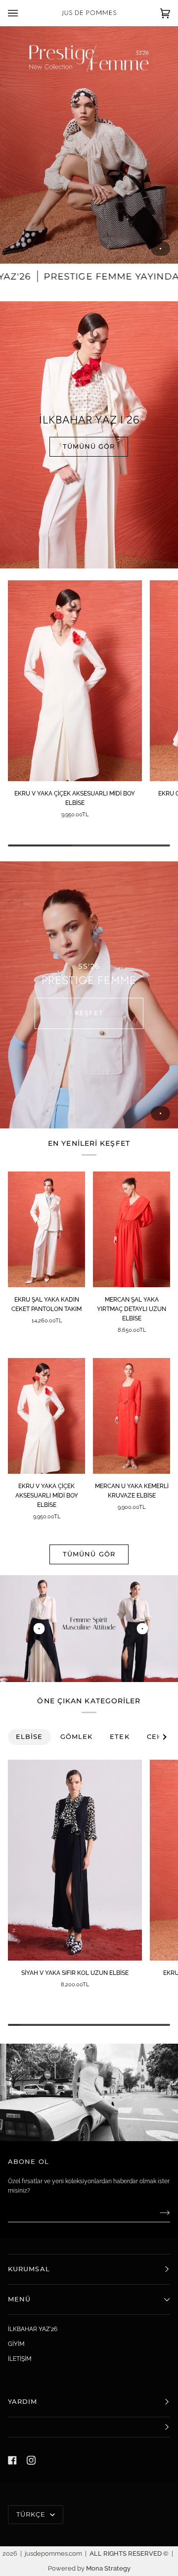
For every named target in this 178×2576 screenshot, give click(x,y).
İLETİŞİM (20, 2359)
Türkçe (32, 2514)
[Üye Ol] (157, 2212)
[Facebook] (12, 2460)
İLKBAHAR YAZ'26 (33, 2329)
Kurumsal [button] (29, 2269)
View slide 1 (160, 249)
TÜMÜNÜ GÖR (89, 446)
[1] (143, 1628)
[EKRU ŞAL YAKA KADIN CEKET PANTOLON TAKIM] (46, 1229)
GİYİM (16, 2344)
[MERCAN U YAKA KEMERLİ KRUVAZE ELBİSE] (132, 1416)
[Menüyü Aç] (23, 13)
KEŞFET (89, 1013)
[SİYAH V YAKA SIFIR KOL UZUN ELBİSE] (75, 1860)
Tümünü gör (89, 1554)
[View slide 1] (89, 145)
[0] (39, 1628)
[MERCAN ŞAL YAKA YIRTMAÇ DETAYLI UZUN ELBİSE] (132, 1229)
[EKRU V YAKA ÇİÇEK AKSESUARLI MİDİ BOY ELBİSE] (75, 681)
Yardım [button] (23, 2402)
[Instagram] (31, 2460)
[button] (89, 2427)
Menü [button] (19, 2299)
